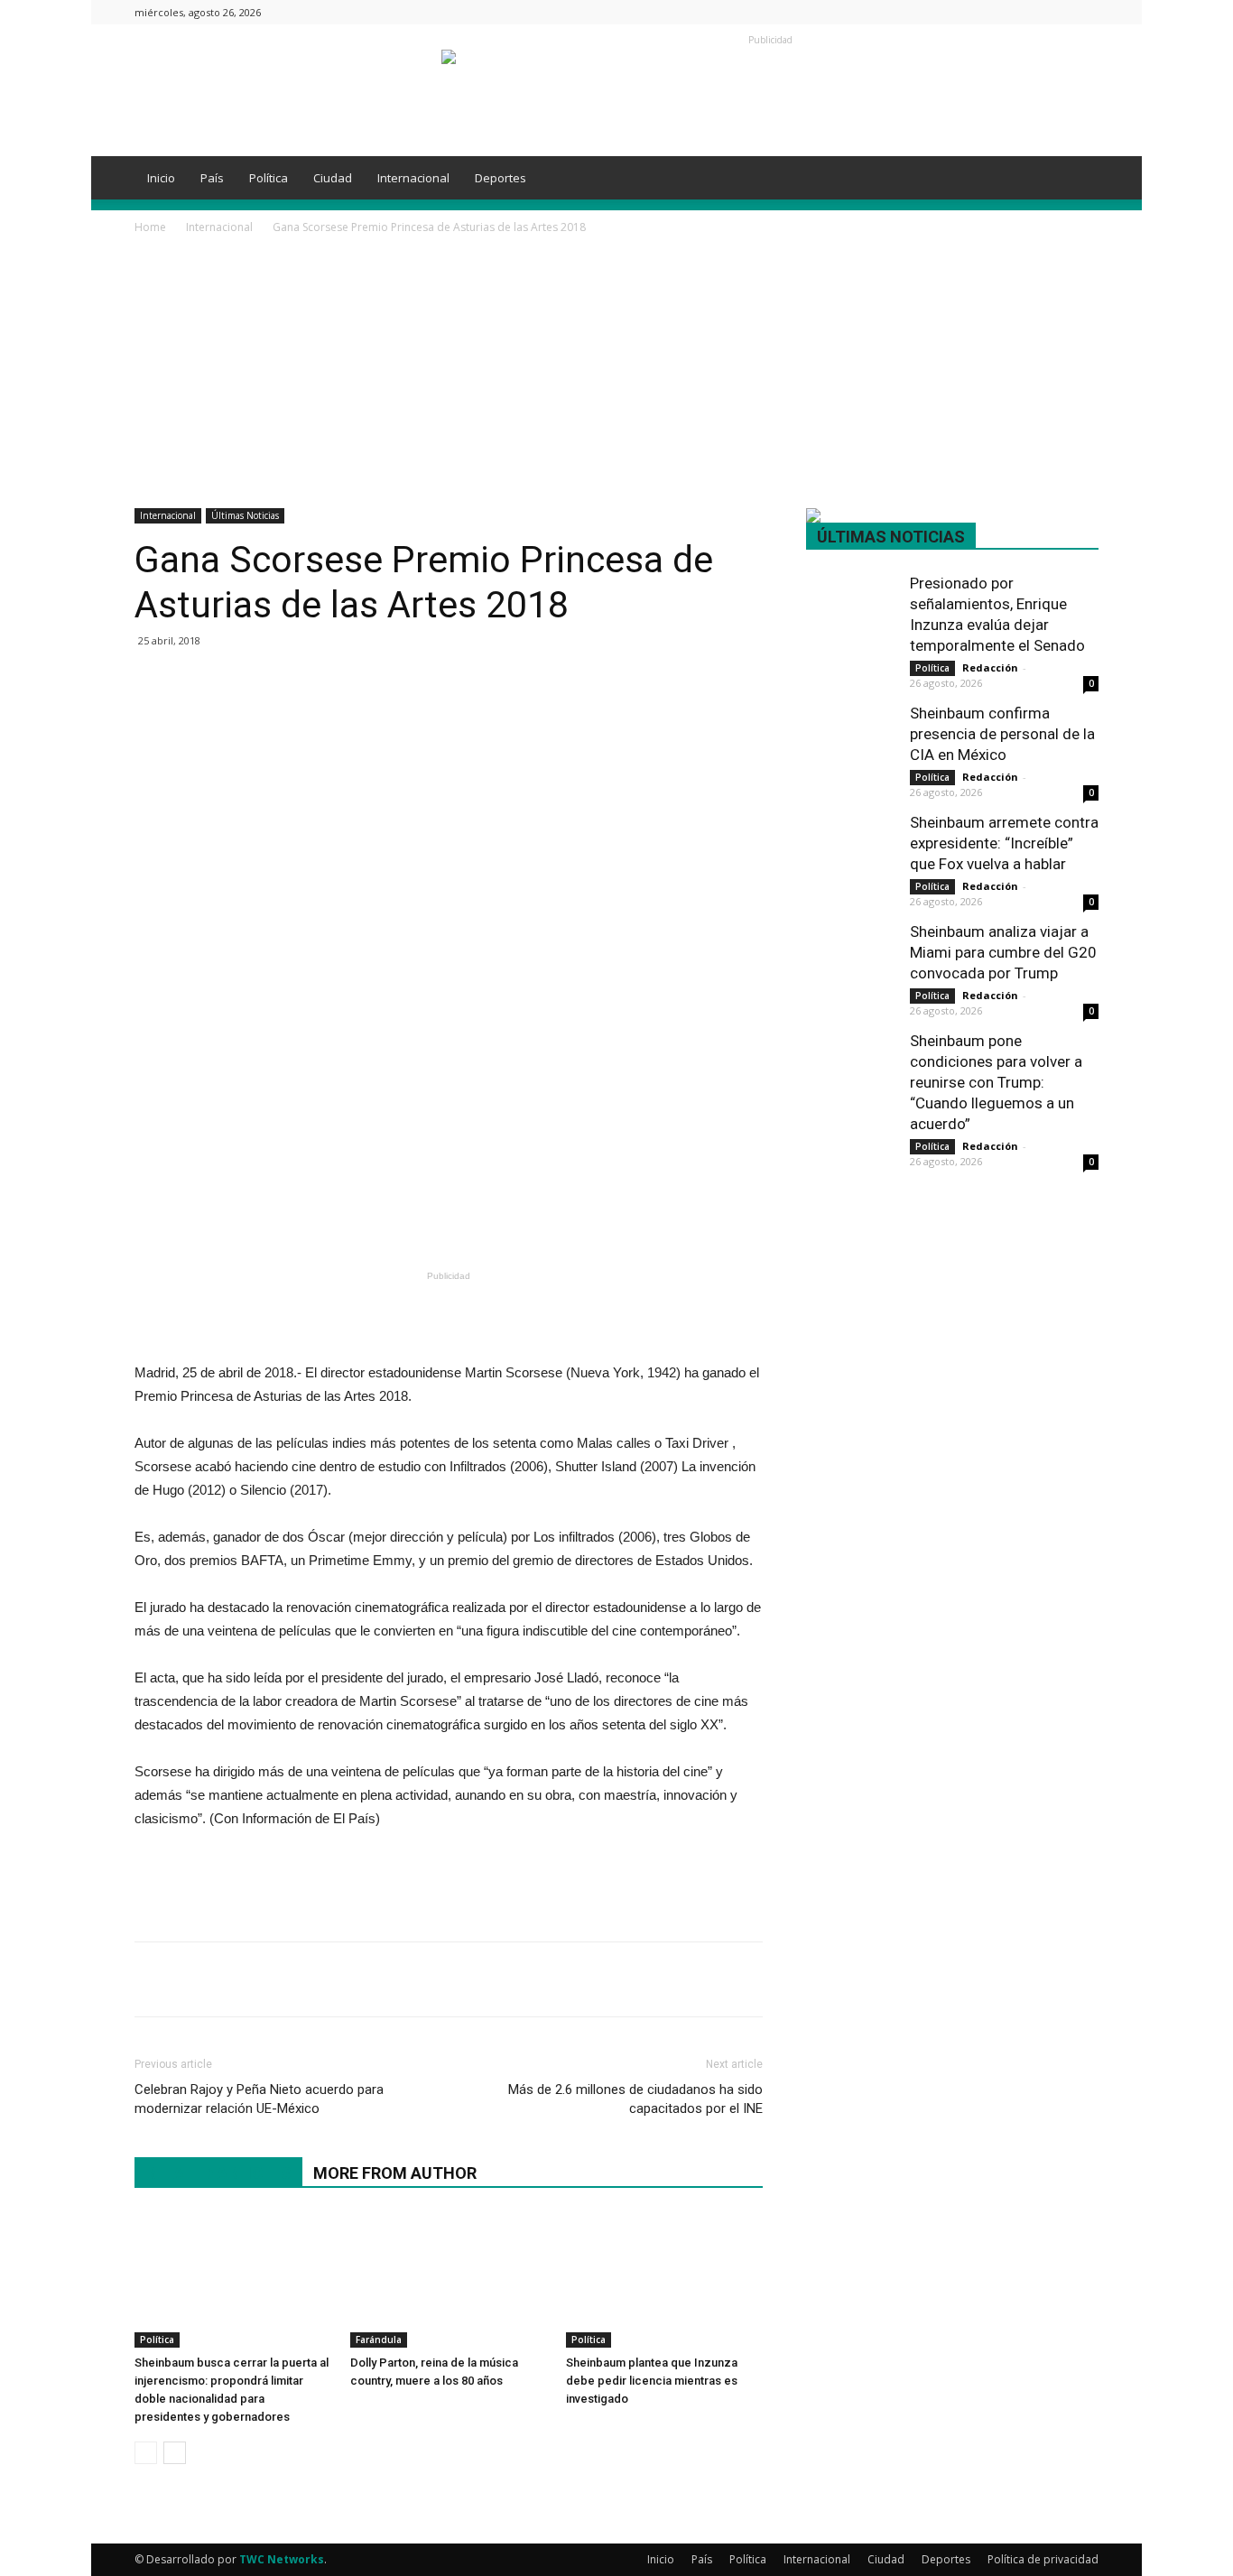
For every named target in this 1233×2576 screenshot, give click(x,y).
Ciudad (333, 178)
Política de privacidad (1043, 2559)
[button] (1077, 179)
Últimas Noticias (245, 515)
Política (269, 178)
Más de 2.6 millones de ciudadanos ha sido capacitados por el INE (635, 2099)
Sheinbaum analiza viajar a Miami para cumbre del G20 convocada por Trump (1003, 952)
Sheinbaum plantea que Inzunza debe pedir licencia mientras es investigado (652, 2381)
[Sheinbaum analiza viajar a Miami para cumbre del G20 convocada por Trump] (851, 952)
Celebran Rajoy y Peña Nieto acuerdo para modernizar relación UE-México (259, 2099)
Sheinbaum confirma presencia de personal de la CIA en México (1002, 734)
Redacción (990, 667)
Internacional (413, 178)
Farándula (379, 2340)
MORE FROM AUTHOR (395, 2173)
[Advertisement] (616, 373)
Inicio (161, 178)
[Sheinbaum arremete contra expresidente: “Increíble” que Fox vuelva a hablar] (851, 843)
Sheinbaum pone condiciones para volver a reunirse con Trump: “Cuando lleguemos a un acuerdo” (996, 1082)
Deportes (501, 178)
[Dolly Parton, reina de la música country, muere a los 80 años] (449, 2280)
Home (150, 227)
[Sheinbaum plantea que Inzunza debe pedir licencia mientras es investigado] (664, 2280)
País (212, 178)
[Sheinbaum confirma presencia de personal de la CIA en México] (851, 733)
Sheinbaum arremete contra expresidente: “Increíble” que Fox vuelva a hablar (1004, 843)
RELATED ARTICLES (218, 2173)
